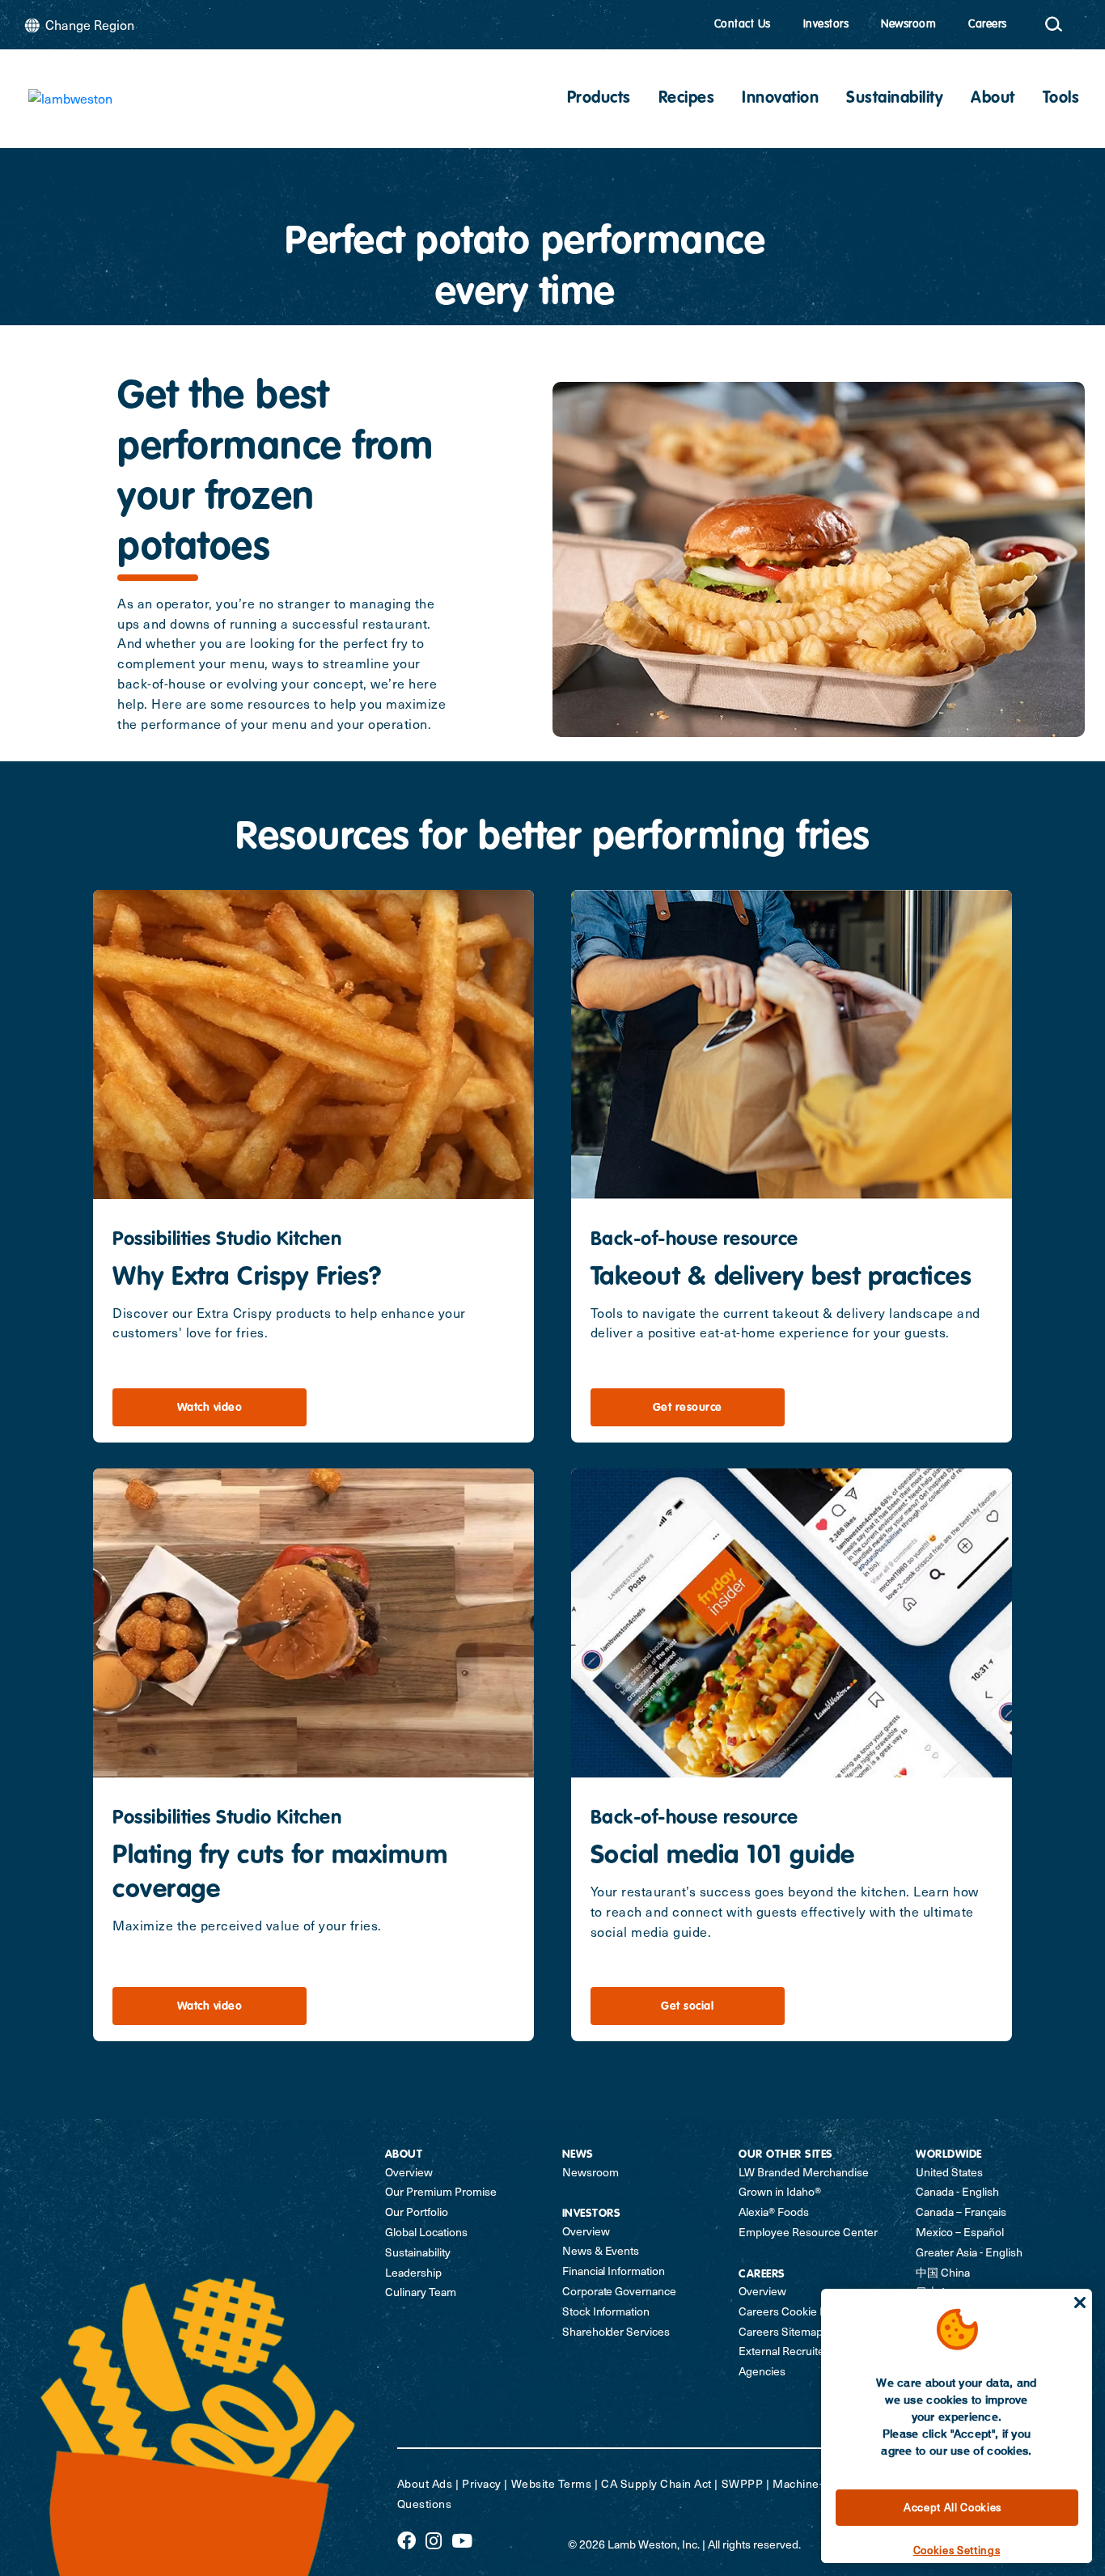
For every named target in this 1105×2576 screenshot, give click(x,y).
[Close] (1080, 2303)
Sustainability (895, 99)
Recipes (687, 99)
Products (599, 99)
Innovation (780, 99)
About (993, 99)
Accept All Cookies (953, 2507)
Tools (1061, 99)
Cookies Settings (957, 2550)
